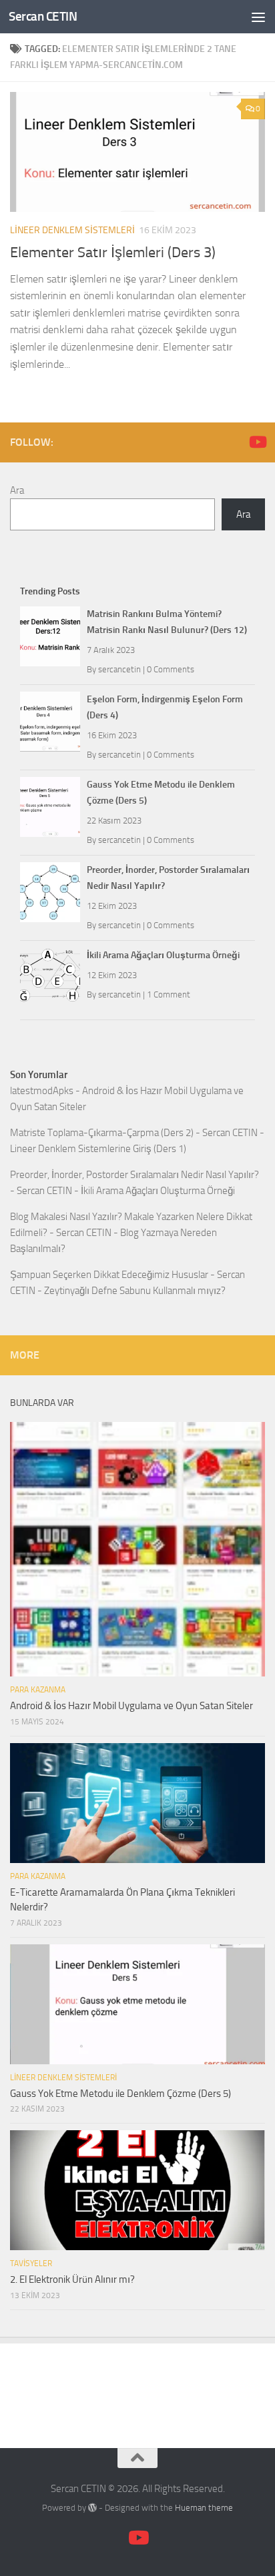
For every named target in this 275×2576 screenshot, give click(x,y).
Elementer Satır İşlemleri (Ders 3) (113, 253)
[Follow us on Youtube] (257, 442)
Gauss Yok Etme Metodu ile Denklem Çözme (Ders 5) (120, 2094)
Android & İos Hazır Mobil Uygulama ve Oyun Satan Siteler (131, 1706)
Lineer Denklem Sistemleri (72, 230)
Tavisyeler (31, 2263)
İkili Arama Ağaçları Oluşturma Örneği (163, 955)
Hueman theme (204, 2508)
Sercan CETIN (43, 16)
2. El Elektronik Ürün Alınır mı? (72, 2279)
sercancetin (119, 669)
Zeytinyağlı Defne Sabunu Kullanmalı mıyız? (135, 1291)
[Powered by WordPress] (92, 2508)
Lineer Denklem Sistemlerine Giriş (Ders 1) (98, 1149)
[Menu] (258, 17)
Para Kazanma (38, 1690)
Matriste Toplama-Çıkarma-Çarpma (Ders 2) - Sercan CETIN (134, 1133)
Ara (17, 490)
